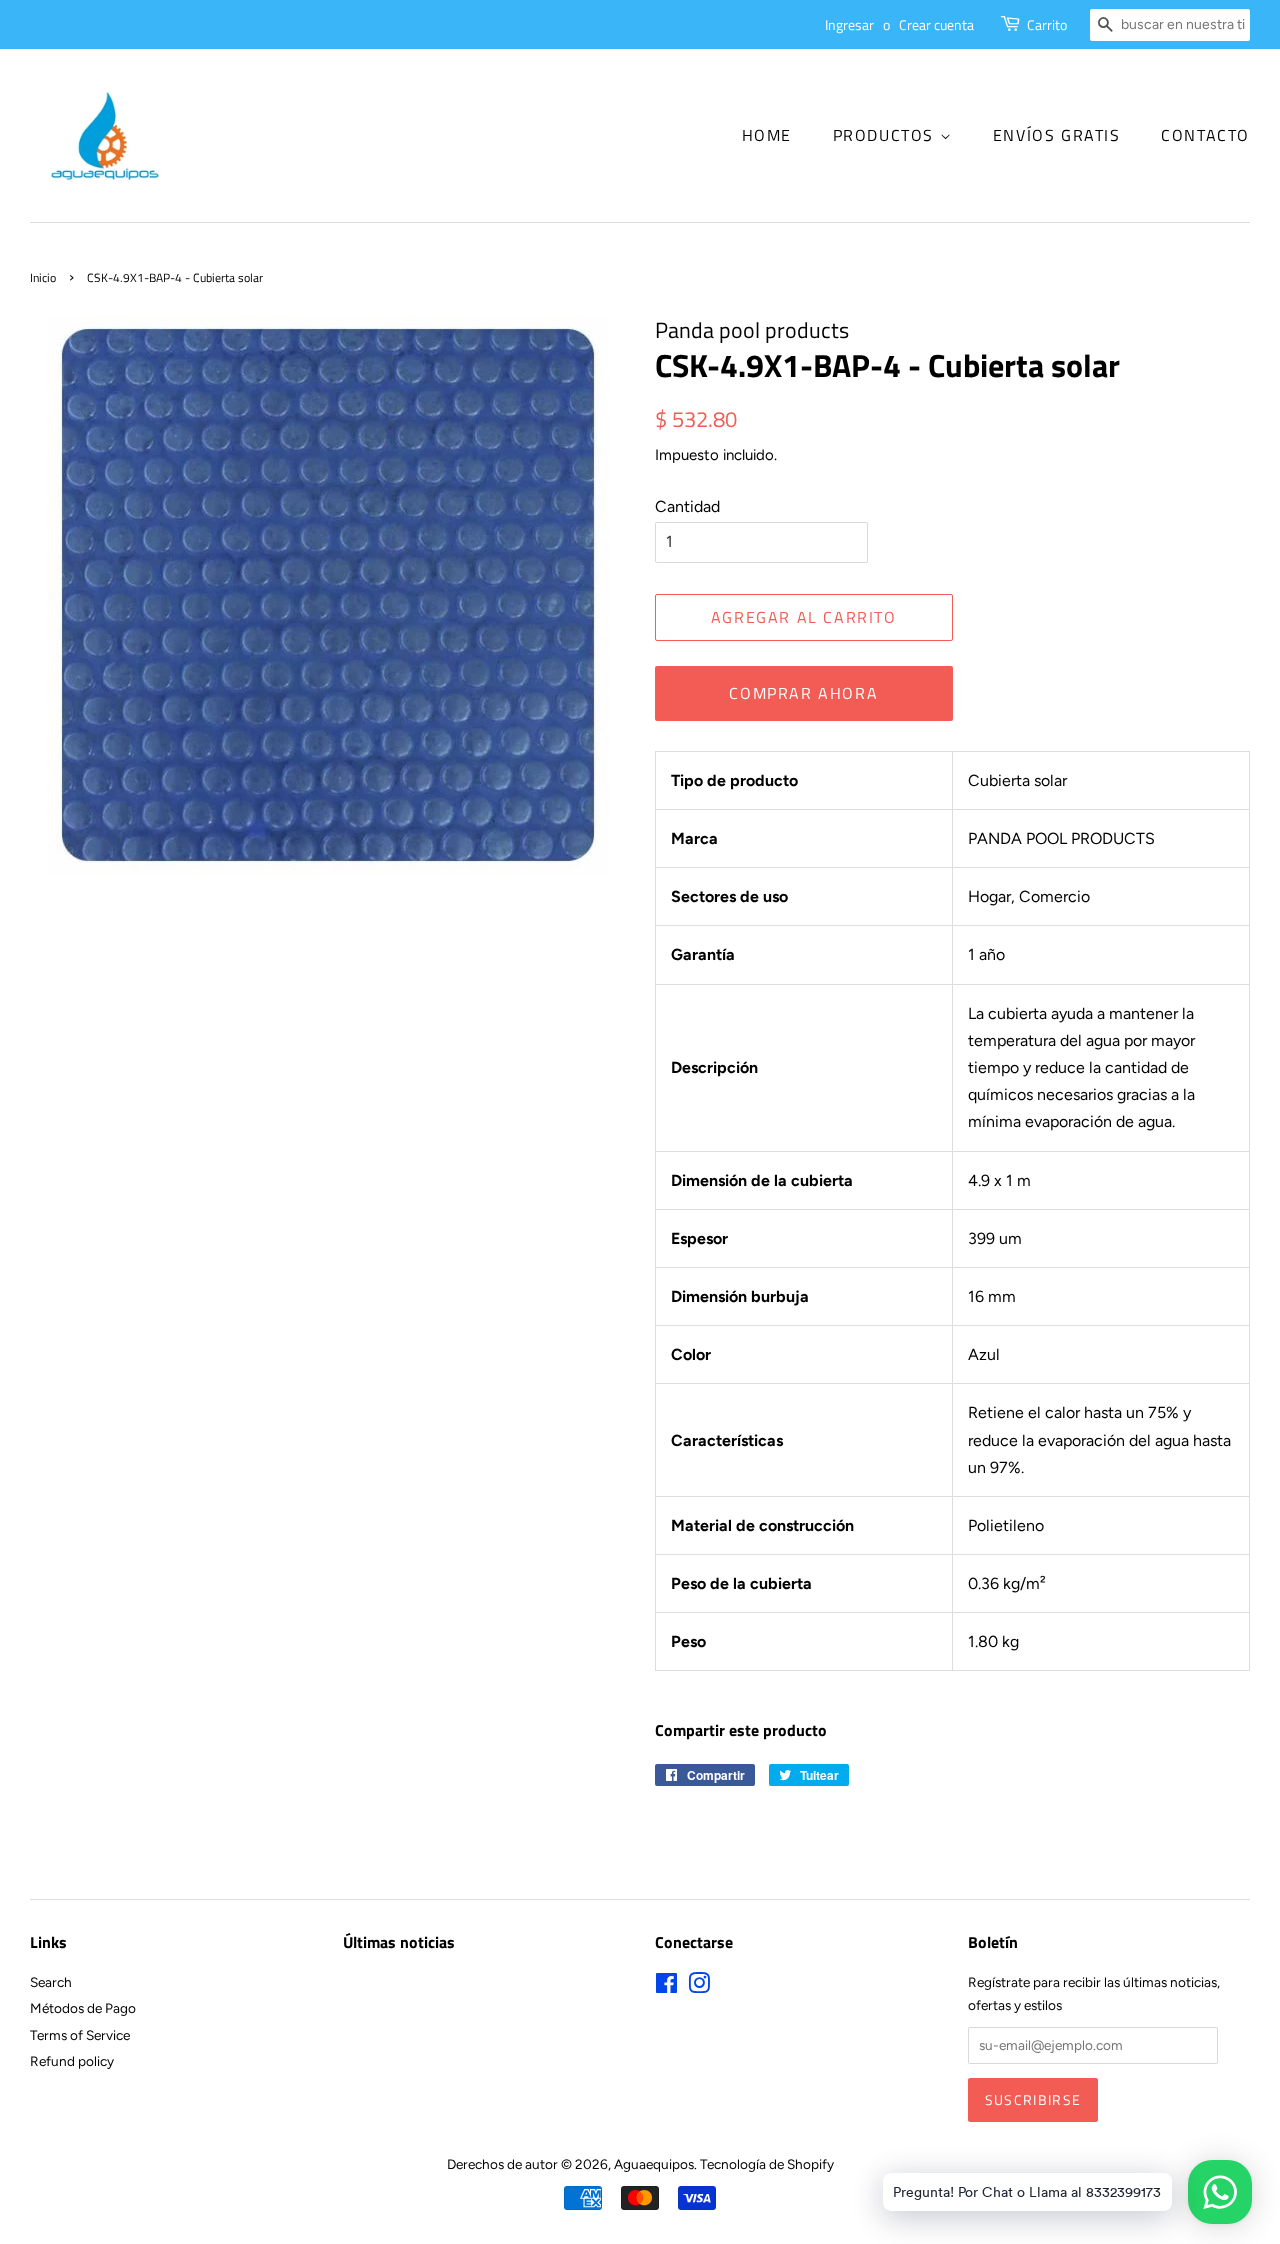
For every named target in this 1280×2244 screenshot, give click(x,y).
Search (51, 1982)
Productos (886, 135)
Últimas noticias (399, 1942)
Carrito (1047, 24)
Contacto (1205, 135)
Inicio (43, 277)
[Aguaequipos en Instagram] (699, 1987)
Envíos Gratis (1057, 135)
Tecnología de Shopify (767, 2164)
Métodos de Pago (83, 2008)
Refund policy (72, 2061)
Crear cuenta (936, 24)
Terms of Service (80, 2035)
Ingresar (849, 24)
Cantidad (687, 506)
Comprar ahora (803, 693)
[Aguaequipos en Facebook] (666, 1987)
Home (767, 135)
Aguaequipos (654, 2164)
